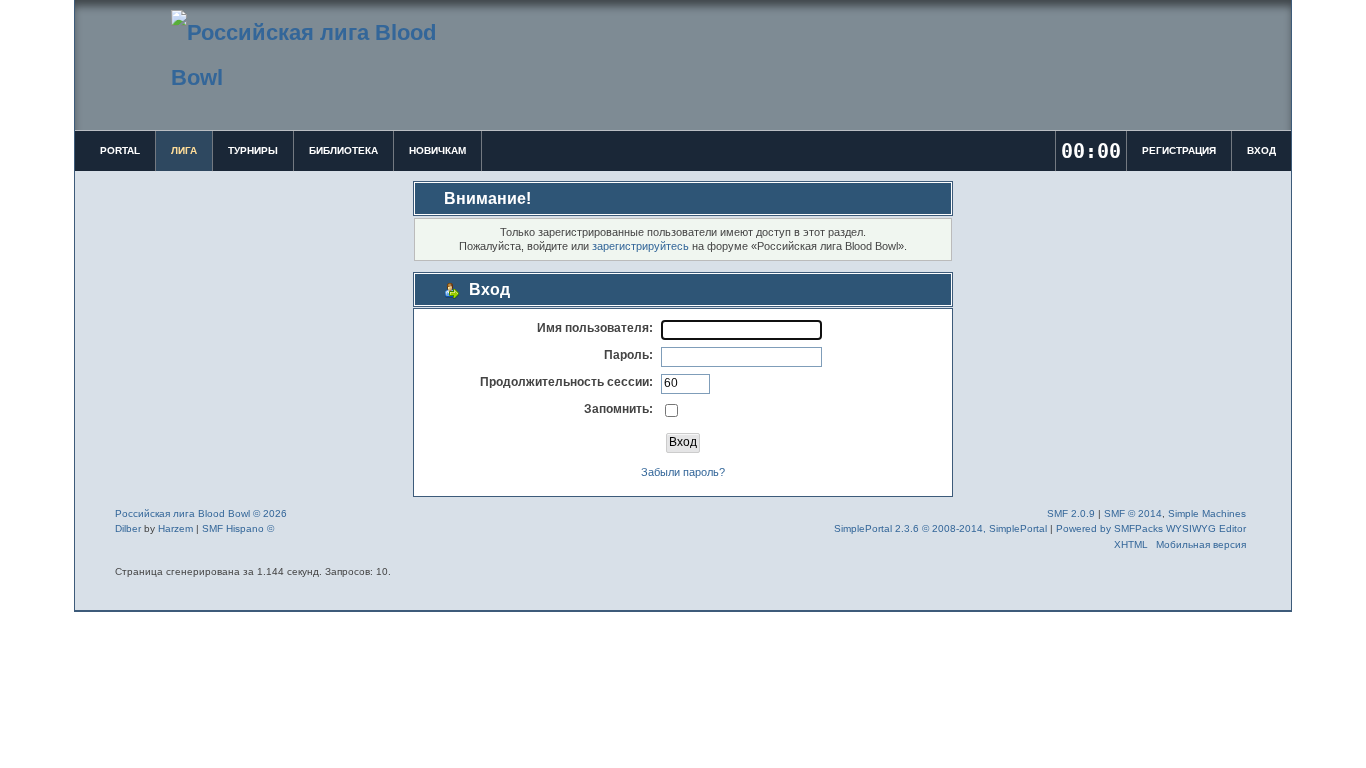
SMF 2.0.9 (1071, 513)
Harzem (175, 528)
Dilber (128, 528)
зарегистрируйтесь (640, 246)
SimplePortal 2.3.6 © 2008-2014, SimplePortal (940, 528)
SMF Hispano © (238, 528)
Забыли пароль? (683, 472)
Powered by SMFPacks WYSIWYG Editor (1151, 528)
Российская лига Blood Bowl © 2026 (201, 513)
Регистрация (1179, 150)
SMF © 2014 (1133, 513)
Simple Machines (1207, 513)
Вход (1261, 150)
